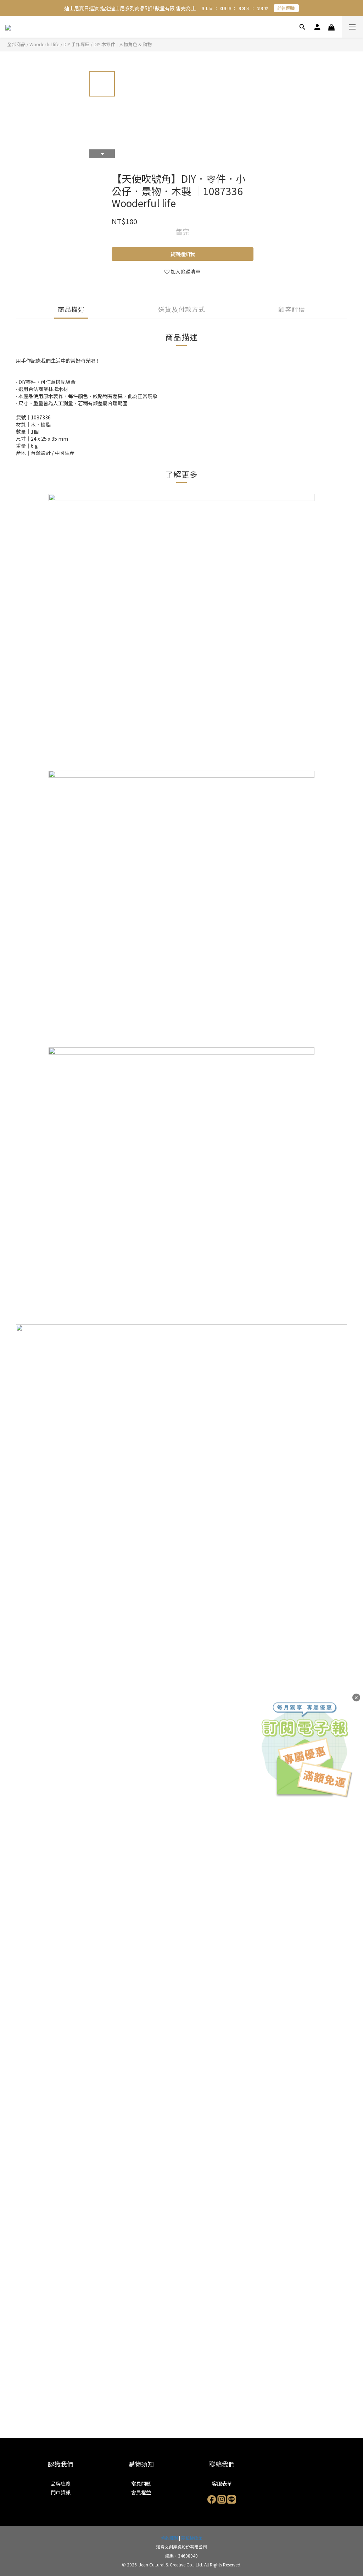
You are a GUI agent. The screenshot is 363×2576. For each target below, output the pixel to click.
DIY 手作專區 (77, 44)
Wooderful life (44, 44)
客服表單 (222, 2483)
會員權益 (141, 2492)
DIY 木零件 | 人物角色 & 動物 (123, 44)
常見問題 (141, 2483)
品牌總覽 (61, 2483)
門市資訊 (61, 2492)
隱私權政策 (192, 2538)
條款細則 (169, 2538)
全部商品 (16, 44)
